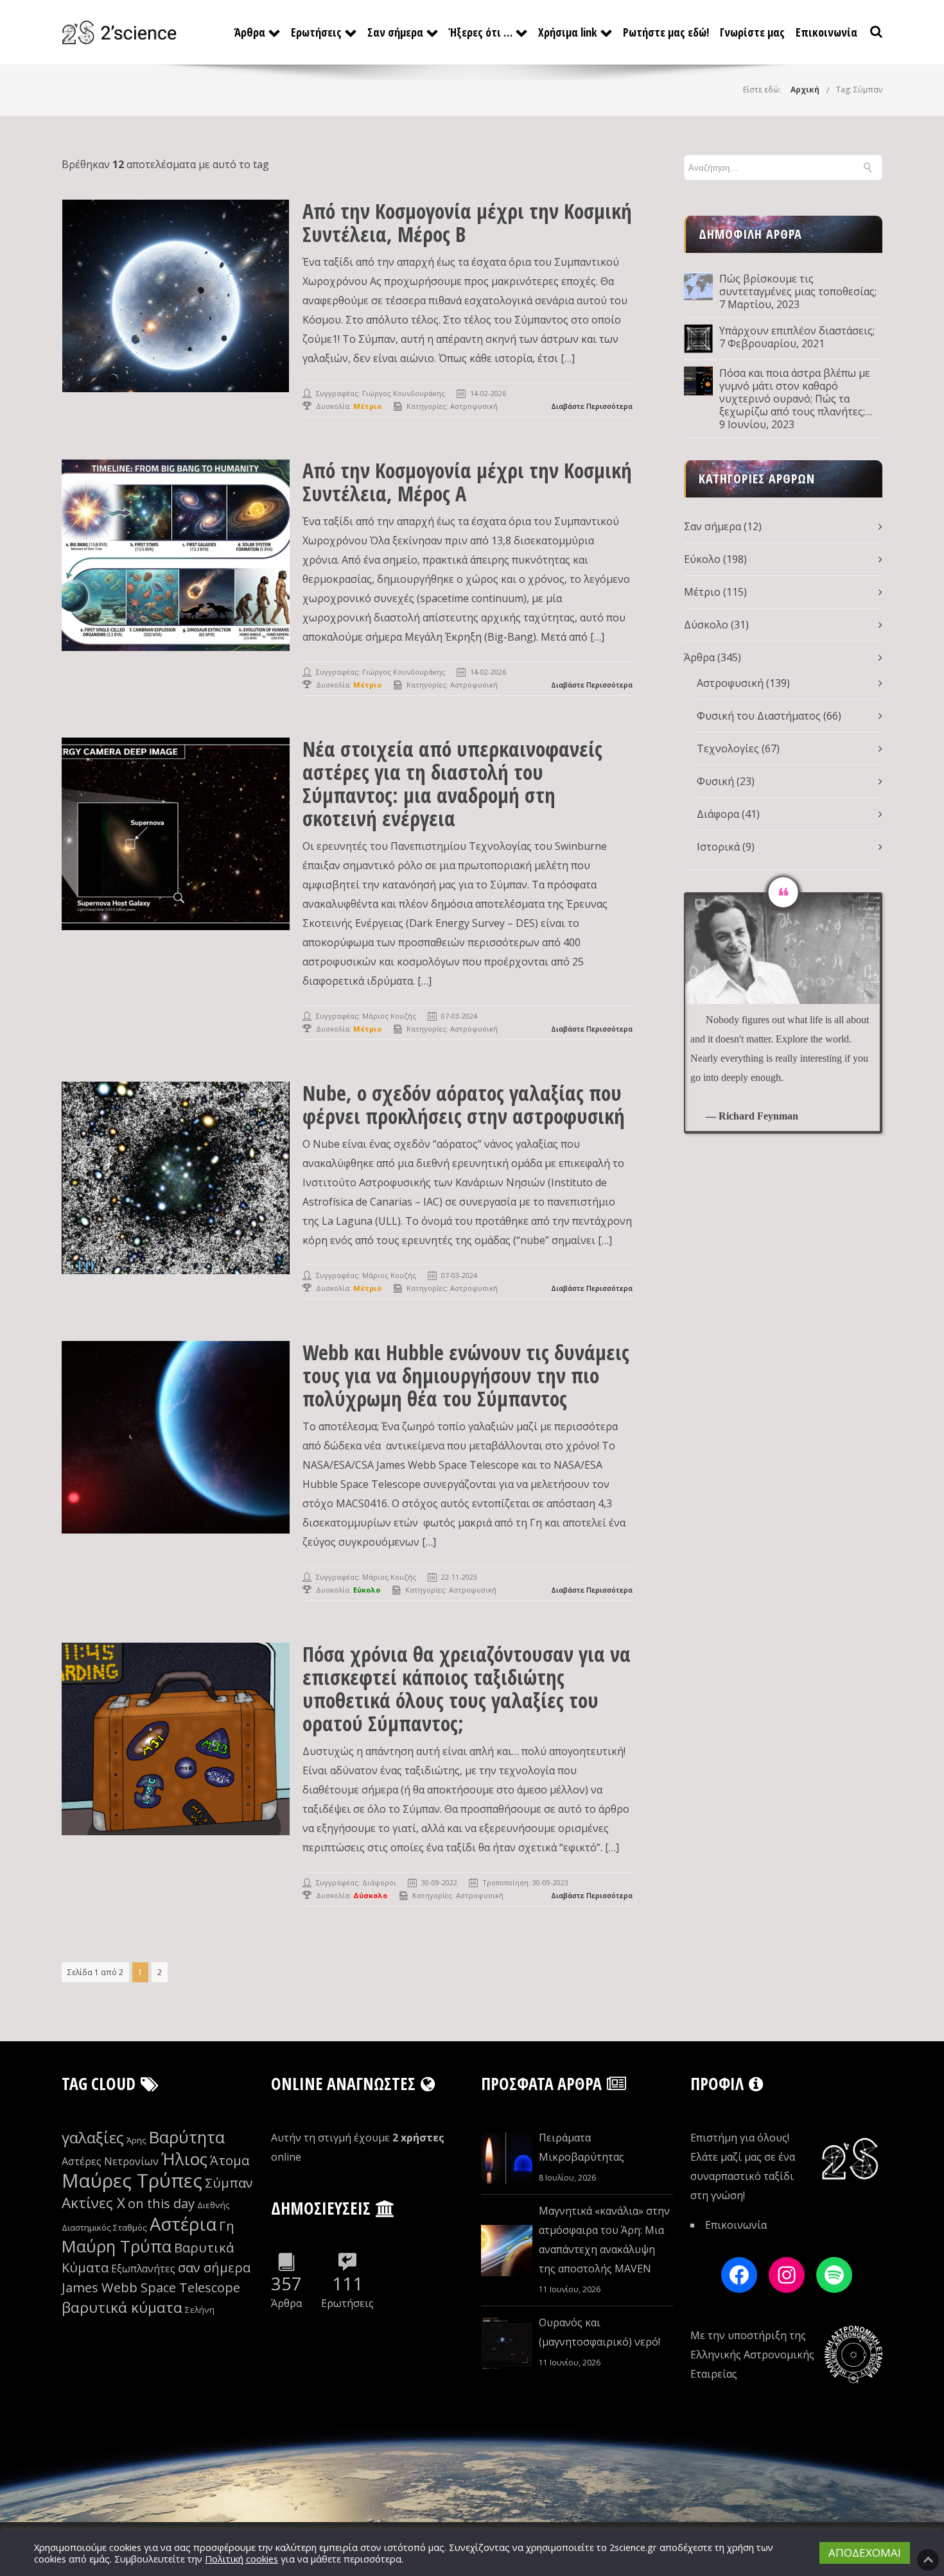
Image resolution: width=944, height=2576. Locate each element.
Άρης (136, 2140)
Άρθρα (250, 32)
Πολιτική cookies (241, 2559)
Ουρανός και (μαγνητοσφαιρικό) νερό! (599, 2332)
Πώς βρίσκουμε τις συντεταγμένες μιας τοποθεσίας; (798, 285)
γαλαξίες (93, 2137)
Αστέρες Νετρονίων (110, 2161)
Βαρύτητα (187, 2137)
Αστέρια (183, 2224)
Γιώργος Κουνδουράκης (404, 393)
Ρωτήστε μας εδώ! (666, 32)
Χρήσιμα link (568, 32)
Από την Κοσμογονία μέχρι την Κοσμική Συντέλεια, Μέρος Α (467, 482)
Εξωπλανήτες (143, 2269)
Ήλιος (184, 2159)
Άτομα (230, 2160)
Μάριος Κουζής (389, 1016)
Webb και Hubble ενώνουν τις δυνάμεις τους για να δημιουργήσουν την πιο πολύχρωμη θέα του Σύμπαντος (466, 1375)
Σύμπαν (229, 2183)
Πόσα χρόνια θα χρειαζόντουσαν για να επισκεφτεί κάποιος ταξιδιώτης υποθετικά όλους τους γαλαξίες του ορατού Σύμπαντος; (467, 1689)
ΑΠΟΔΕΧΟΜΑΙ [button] (865, 2553)
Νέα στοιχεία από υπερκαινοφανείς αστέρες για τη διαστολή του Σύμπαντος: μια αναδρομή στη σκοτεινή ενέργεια (452, 783)
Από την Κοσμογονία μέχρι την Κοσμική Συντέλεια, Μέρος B (467, 222)
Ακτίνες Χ (93, 2203)
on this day (161, 2203)
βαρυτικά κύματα (122, 2307)
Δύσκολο (706, 625)
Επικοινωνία (826, 32)
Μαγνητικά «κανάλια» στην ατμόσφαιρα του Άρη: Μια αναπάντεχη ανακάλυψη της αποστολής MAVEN (604, 2240)
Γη (227, 2226)
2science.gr (633, 2547)
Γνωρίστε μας (752, 32)
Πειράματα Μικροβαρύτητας (581, 2147)
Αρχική (805, 90)
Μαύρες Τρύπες (132, 2181)
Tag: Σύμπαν (859, 90)
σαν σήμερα (214, 2268)
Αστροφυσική (474, 406)
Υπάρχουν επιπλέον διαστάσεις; (797, 331)
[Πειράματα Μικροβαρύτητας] (507, 2158)
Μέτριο (702, 592)
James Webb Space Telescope (151, 2287)
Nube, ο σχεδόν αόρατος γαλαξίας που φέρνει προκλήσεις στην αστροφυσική (464, 1104)
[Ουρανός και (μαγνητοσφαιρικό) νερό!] (507, 2343)
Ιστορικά (718, 847)
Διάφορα (718, 814)
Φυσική (715, 781)
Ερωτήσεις (316, 32)
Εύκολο (702, 559)
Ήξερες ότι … (481, 32)
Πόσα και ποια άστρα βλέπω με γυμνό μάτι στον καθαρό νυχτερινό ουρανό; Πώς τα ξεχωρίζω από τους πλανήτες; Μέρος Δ (795, 392)
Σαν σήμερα (395, 32)
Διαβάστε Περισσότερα (592, 406)
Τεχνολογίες (728, 748)
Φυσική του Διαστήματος (759, 716)
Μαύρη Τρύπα (117, 2246)
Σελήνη (200, 2310)
